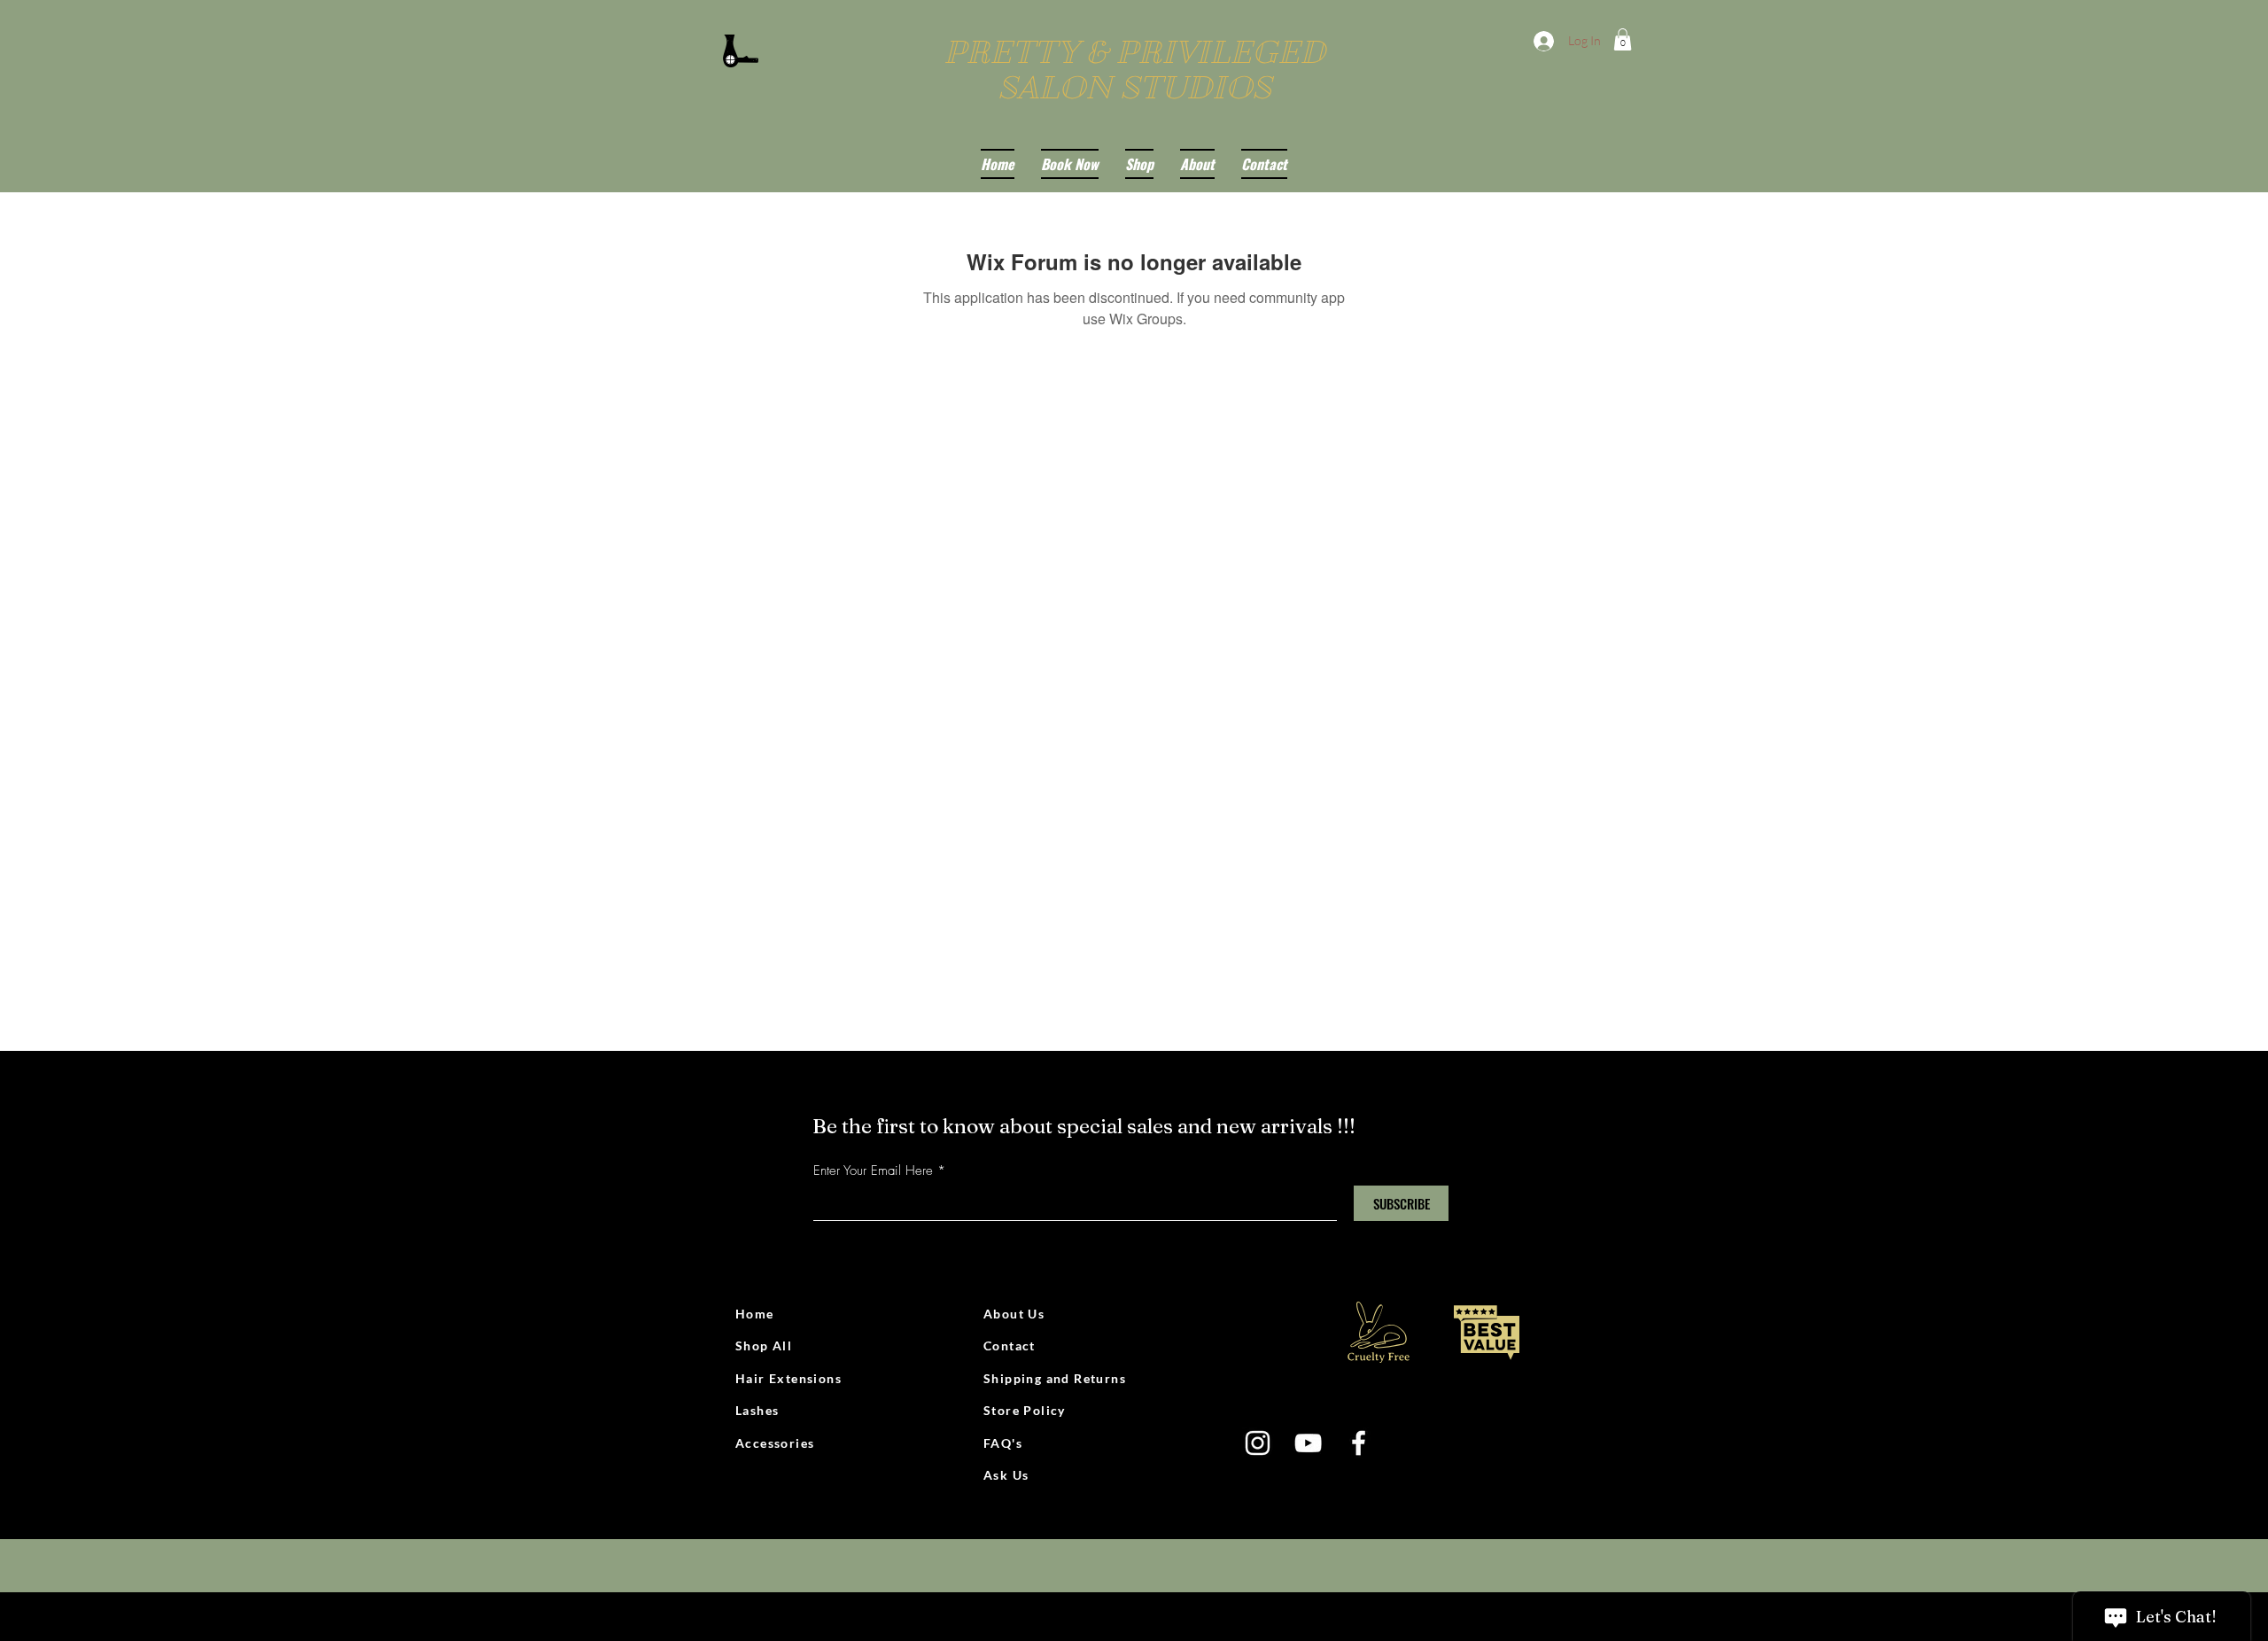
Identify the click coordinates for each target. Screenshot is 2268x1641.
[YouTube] (1308, 1443)
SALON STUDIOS (1134, 88)
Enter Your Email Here (873, 1171)
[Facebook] (1359, 1443)
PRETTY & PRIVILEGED (1134, 52)
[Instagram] (1258, 1443)
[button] (1623, 39)
